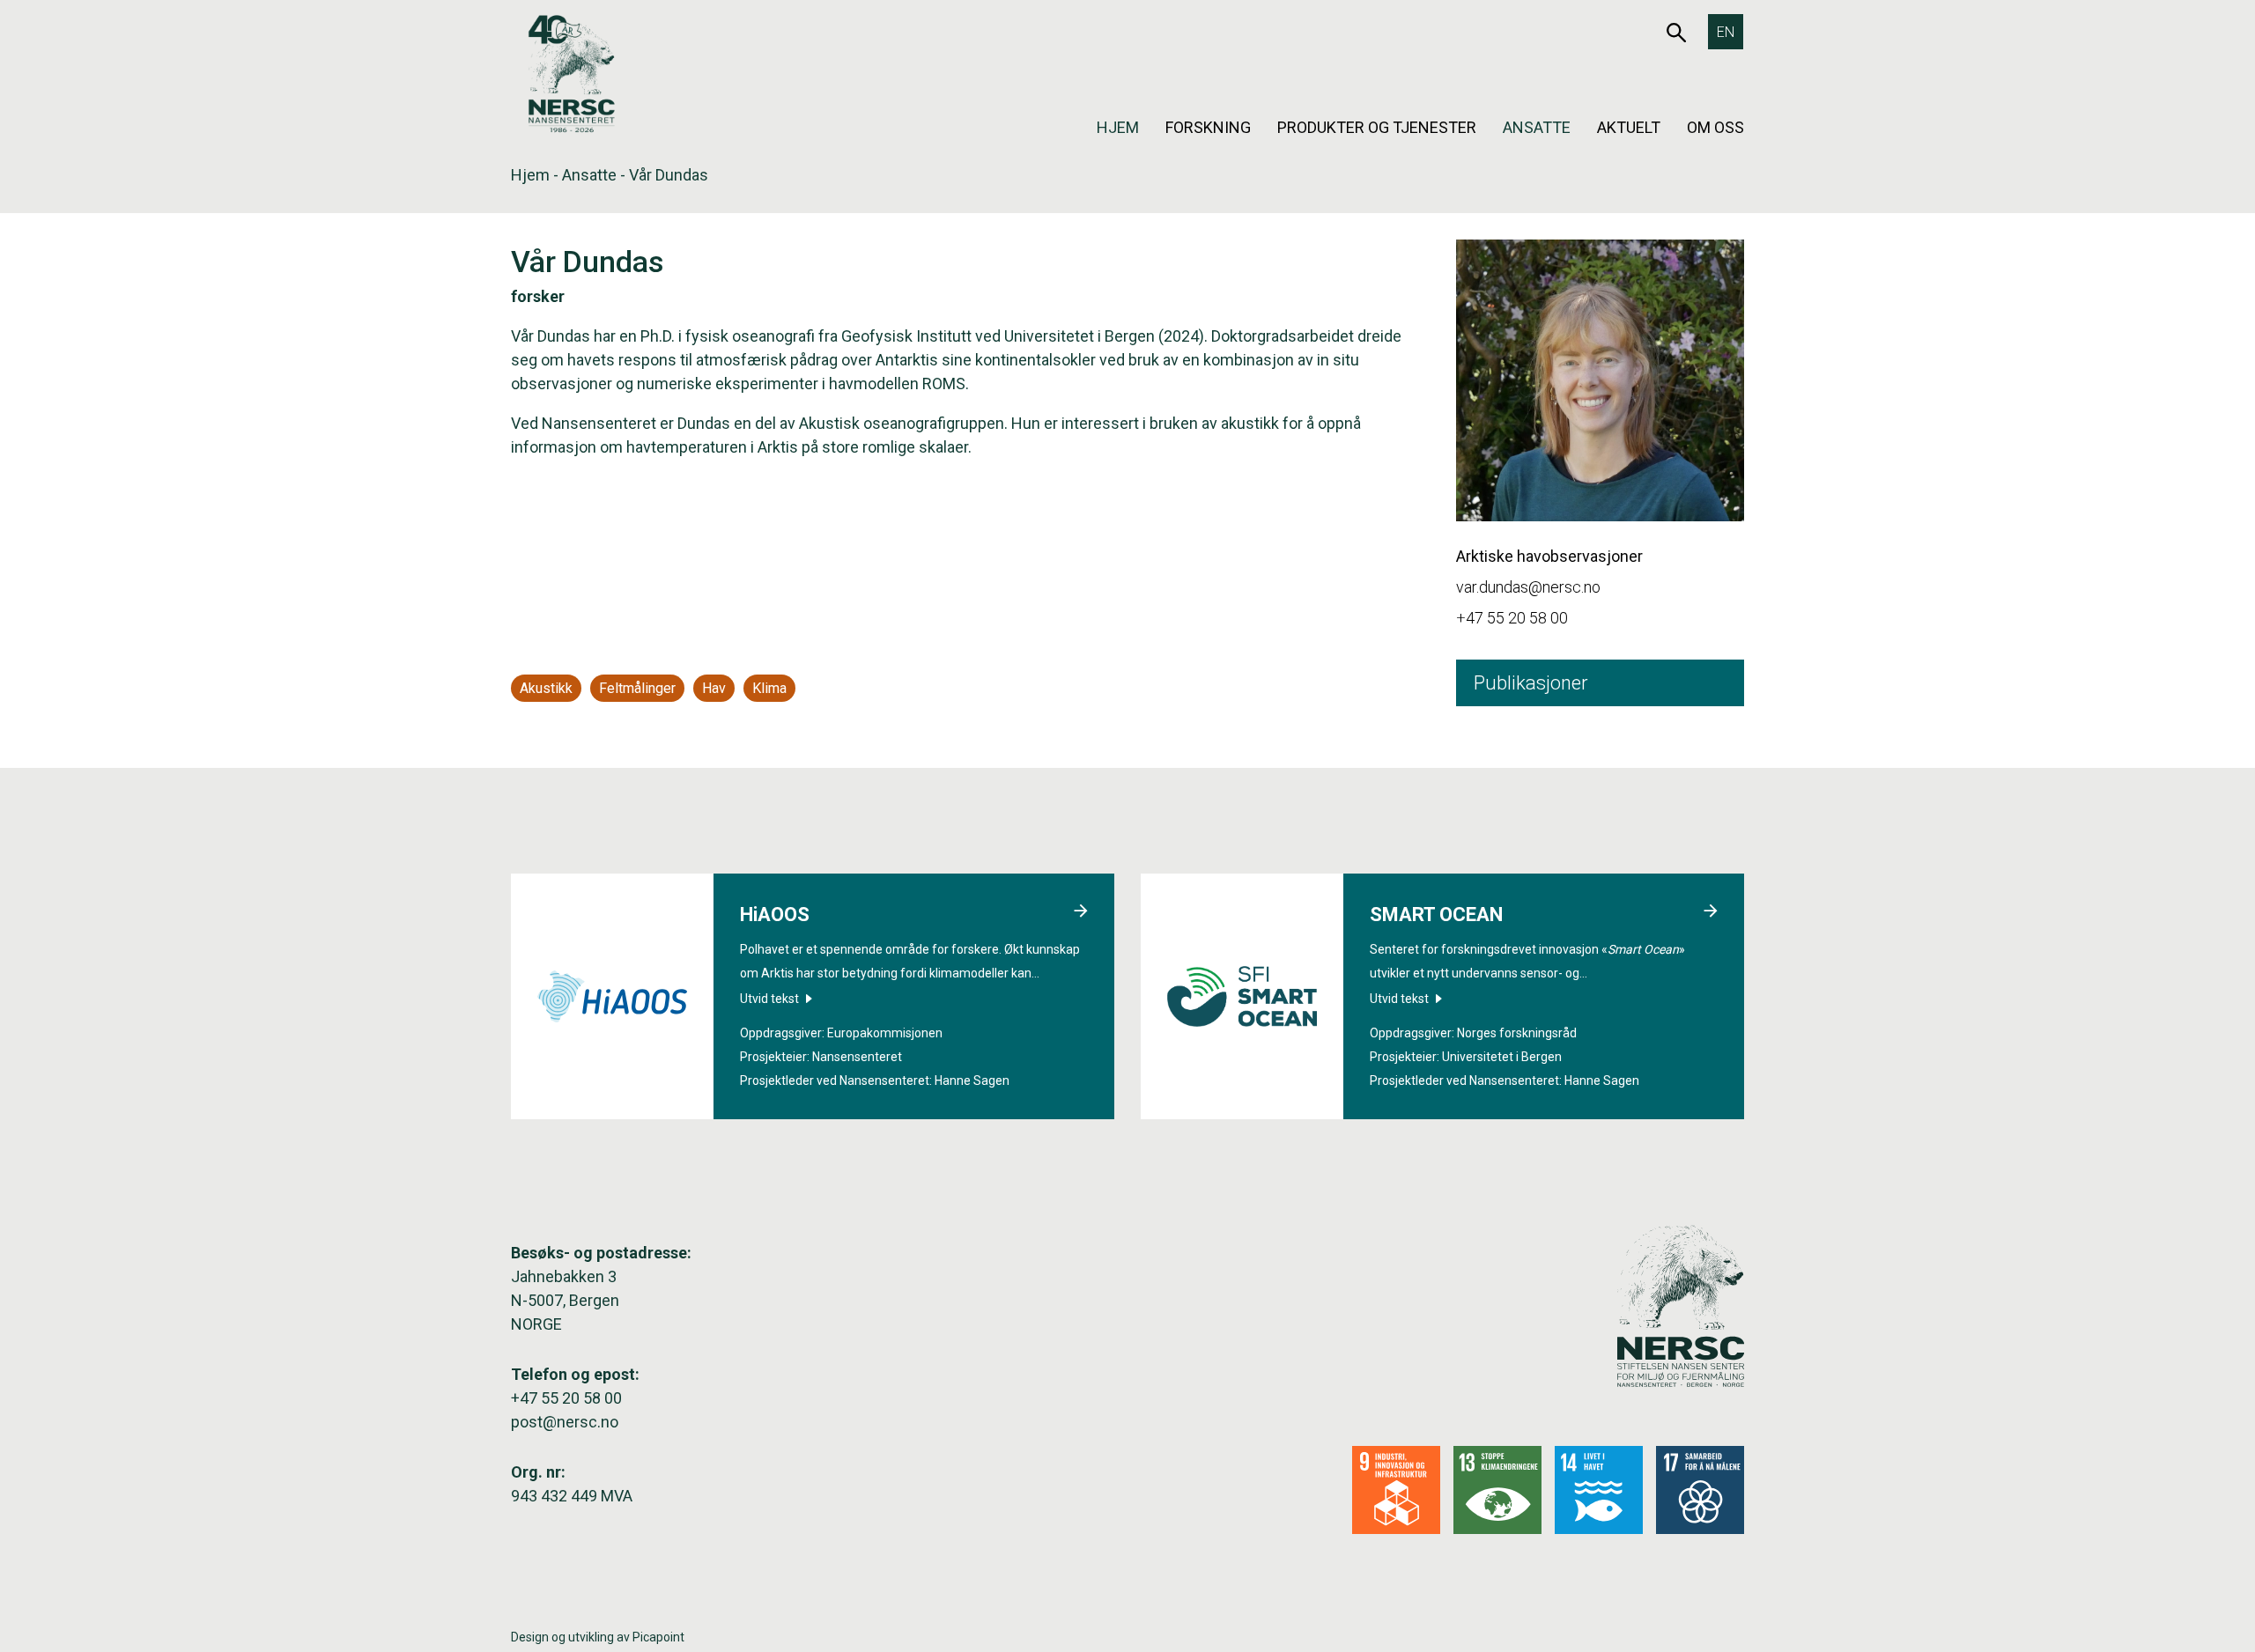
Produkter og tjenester (1377, 127)
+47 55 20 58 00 (1512, 618)
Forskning (1208, 127)
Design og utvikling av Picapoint (598, 1637)
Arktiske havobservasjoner (1549, 556)
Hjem (1118, 127)
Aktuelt (1629, 127)
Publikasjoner (1531, 683)
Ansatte (1537, 127)
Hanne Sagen (972, 1080)
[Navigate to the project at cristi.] (1081, 913)
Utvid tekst (771, 999)
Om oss (1715, 127)
